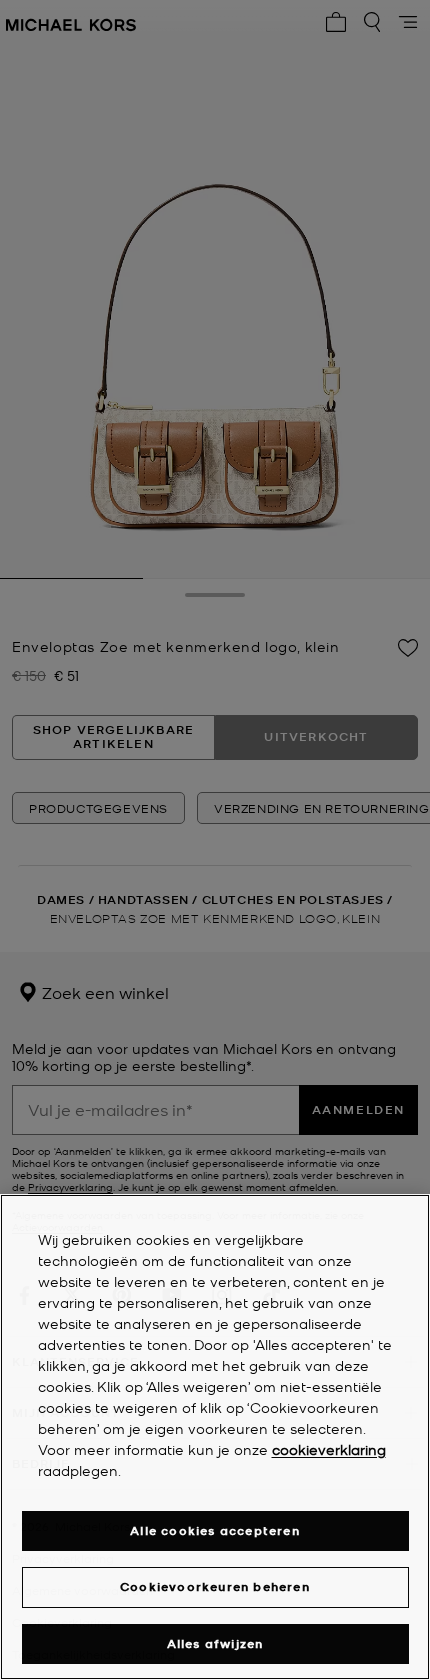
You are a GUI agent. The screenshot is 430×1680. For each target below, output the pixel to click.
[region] (215, 1437)
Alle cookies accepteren (215, 1530)
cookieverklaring (329, 1449)
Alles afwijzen (215, 1643)
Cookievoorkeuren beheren (215, 1586)
